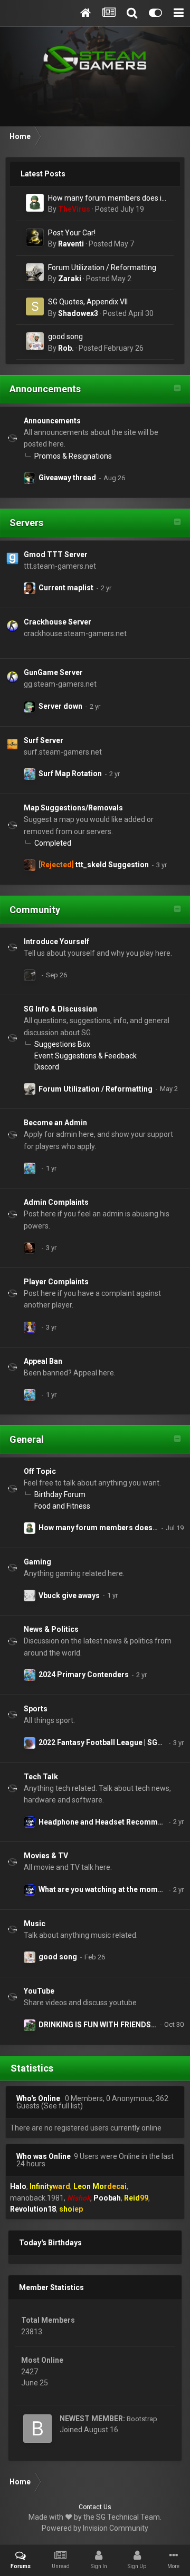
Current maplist (66, 588)
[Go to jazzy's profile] (30, 774)
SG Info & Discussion (60, 1009)
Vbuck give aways (69, 1596)
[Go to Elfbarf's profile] (30, 588)
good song (65, 336)
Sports (36, 1709)
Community (35, 910)
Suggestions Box (62, 1044)
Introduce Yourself (56, 942)
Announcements (45, 389)
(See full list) (62, 2106)
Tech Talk (41, 1777)
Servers (26, 523)
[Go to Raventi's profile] (35, 237)
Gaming (37, 1562)
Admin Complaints (56, 1202)
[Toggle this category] (177, 389)
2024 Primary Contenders (84, 1675)
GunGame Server (53, 672)
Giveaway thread (67, 478)
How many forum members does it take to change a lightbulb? (106, 199)
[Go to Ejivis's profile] (30, 1822)
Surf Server (44, 740)
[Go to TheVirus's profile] (35, 203)
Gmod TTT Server (56, 554)
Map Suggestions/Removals (73, 808)
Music (35, 1924)
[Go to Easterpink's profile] (30, 975)
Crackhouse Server (58, 622)
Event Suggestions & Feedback (85, 1056)
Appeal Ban (43, 1361)
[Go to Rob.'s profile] (35, 341)
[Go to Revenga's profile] (30, 1327)
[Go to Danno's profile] (30, 1596)
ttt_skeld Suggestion (112, 865)
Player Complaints (56, 1282)
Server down (60, 706)
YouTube (39, 1991)
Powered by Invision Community (95, 2528)
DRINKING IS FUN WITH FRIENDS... (98, 2025)
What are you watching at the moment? (106, 1889)
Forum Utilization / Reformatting (102, 267)
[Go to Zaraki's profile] (35, 272)
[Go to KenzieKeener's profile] (30, 707)
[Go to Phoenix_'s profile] (30, 1743)
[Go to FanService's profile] (30, 478)
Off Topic (40, 1471)
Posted (120, 209)
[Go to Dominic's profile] (30, 1248)
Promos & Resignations (73, 456)
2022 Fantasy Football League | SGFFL (104, 1742)
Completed (53, 843)
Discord (47, 1067)
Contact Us (95, 2507)
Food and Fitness (62, 1506)
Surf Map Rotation (70, 774)
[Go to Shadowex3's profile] (35, 306)
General (27, 1439)
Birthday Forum (60, 1494)
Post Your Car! (72, 233)
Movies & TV (46, 1856)
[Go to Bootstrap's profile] (37, 2429)
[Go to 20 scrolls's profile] (30, 865)
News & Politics (51, 1629)
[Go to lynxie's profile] (30, 2025)
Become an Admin (55, 1123)
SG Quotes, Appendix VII (88, 302)
